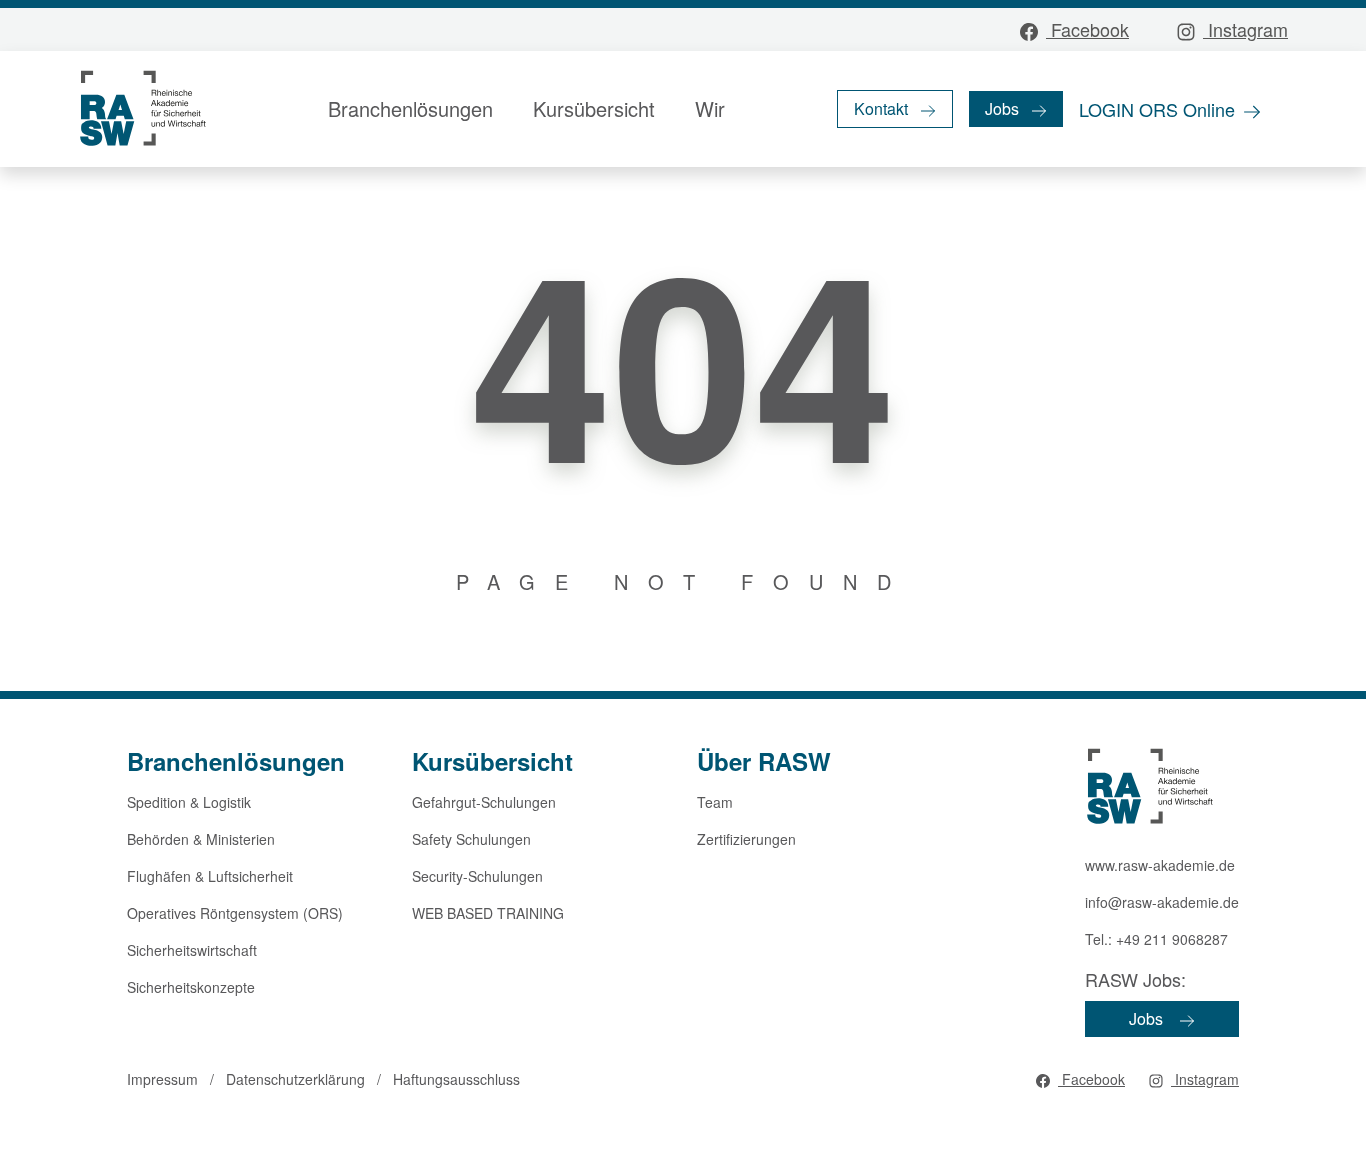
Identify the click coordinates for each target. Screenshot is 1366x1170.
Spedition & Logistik (189, 802)
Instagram (1245, 29)
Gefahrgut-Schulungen (484, 802)
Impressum (162, 1079)
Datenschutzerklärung (295, 1079)
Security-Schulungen (477, 876)
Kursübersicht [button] (594, 108)
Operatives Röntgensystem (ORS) (235, 913)
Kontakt (881, 108)
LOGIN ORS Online (1157, 109)
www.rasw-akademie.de (1160, 865)
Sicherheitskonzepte (191, 987)
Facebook (1087, 29)
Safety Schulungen (471, 839)
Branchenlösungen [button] (410, 108)
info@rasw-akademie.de (1162, 902)
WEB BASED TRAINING (488, 913)
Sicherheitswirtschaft (192, 950)
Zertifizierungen (746, 839)
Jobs (1002, 108)
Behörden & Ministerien (201, 839)
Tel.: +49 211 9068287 (1156, 939)
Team (715, 802)
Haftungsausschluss (456, 1079)
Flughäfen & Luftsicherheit (210, 876)
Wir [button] (710, 108)
